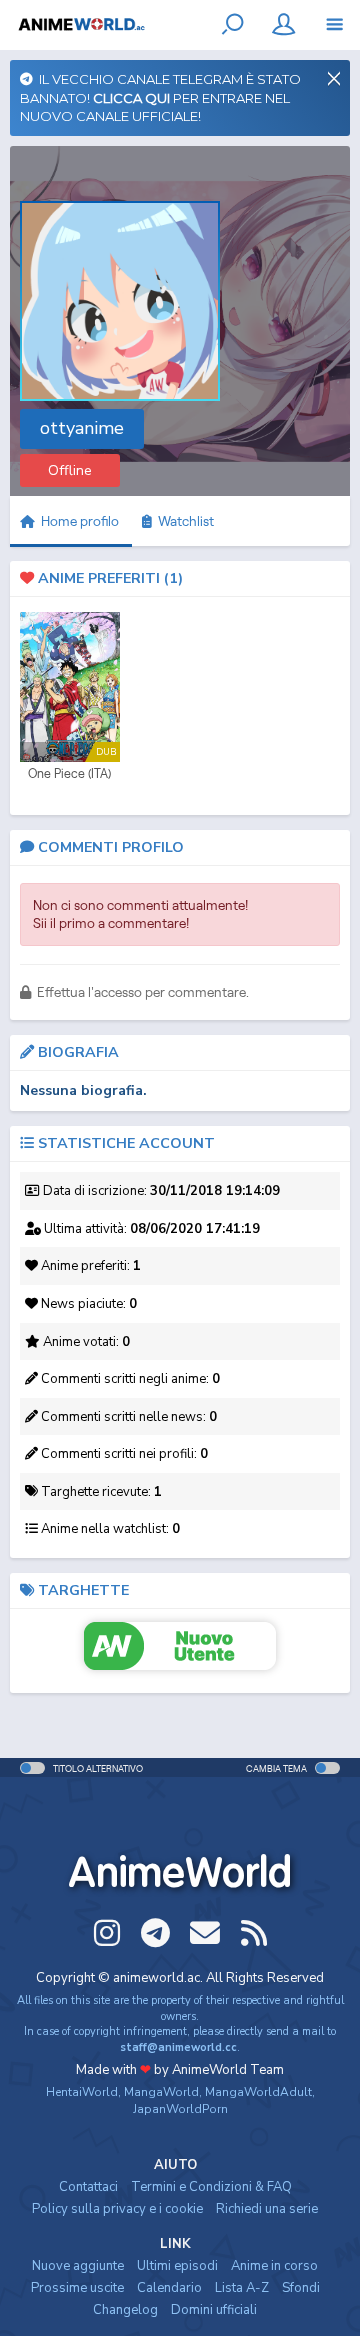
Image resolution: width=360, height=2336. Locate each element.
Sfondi (301, 2288)
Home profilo (78, 521)
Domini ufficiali (214, 2310)
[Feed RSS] (254, 1933)
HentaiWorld (82, 2092)
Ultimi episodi (177, 2266)
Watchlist (183, 521)
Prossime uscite (77, 2288)
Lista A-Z (242, 2288)
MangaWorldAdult (258, 2092)
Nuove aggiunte (78, 2266)
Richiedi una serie (267, 2209)
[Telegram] (156, 1933)
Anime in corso (274, 2266)
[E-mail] (205, 1933)
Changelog (125, 2310)
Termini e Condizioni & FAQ (211, 2187)
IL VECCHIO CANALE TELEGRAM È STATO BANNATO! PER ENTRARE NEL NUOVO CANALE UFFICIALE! (160, 97)
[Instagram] (107, 1933)
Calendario (169, 2288)
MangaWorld (161, 2092)
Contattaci (88, 2187)
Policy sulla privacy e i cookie (117, 2209)
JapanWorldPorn (180, 2109)
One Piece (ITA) (69, 773)
